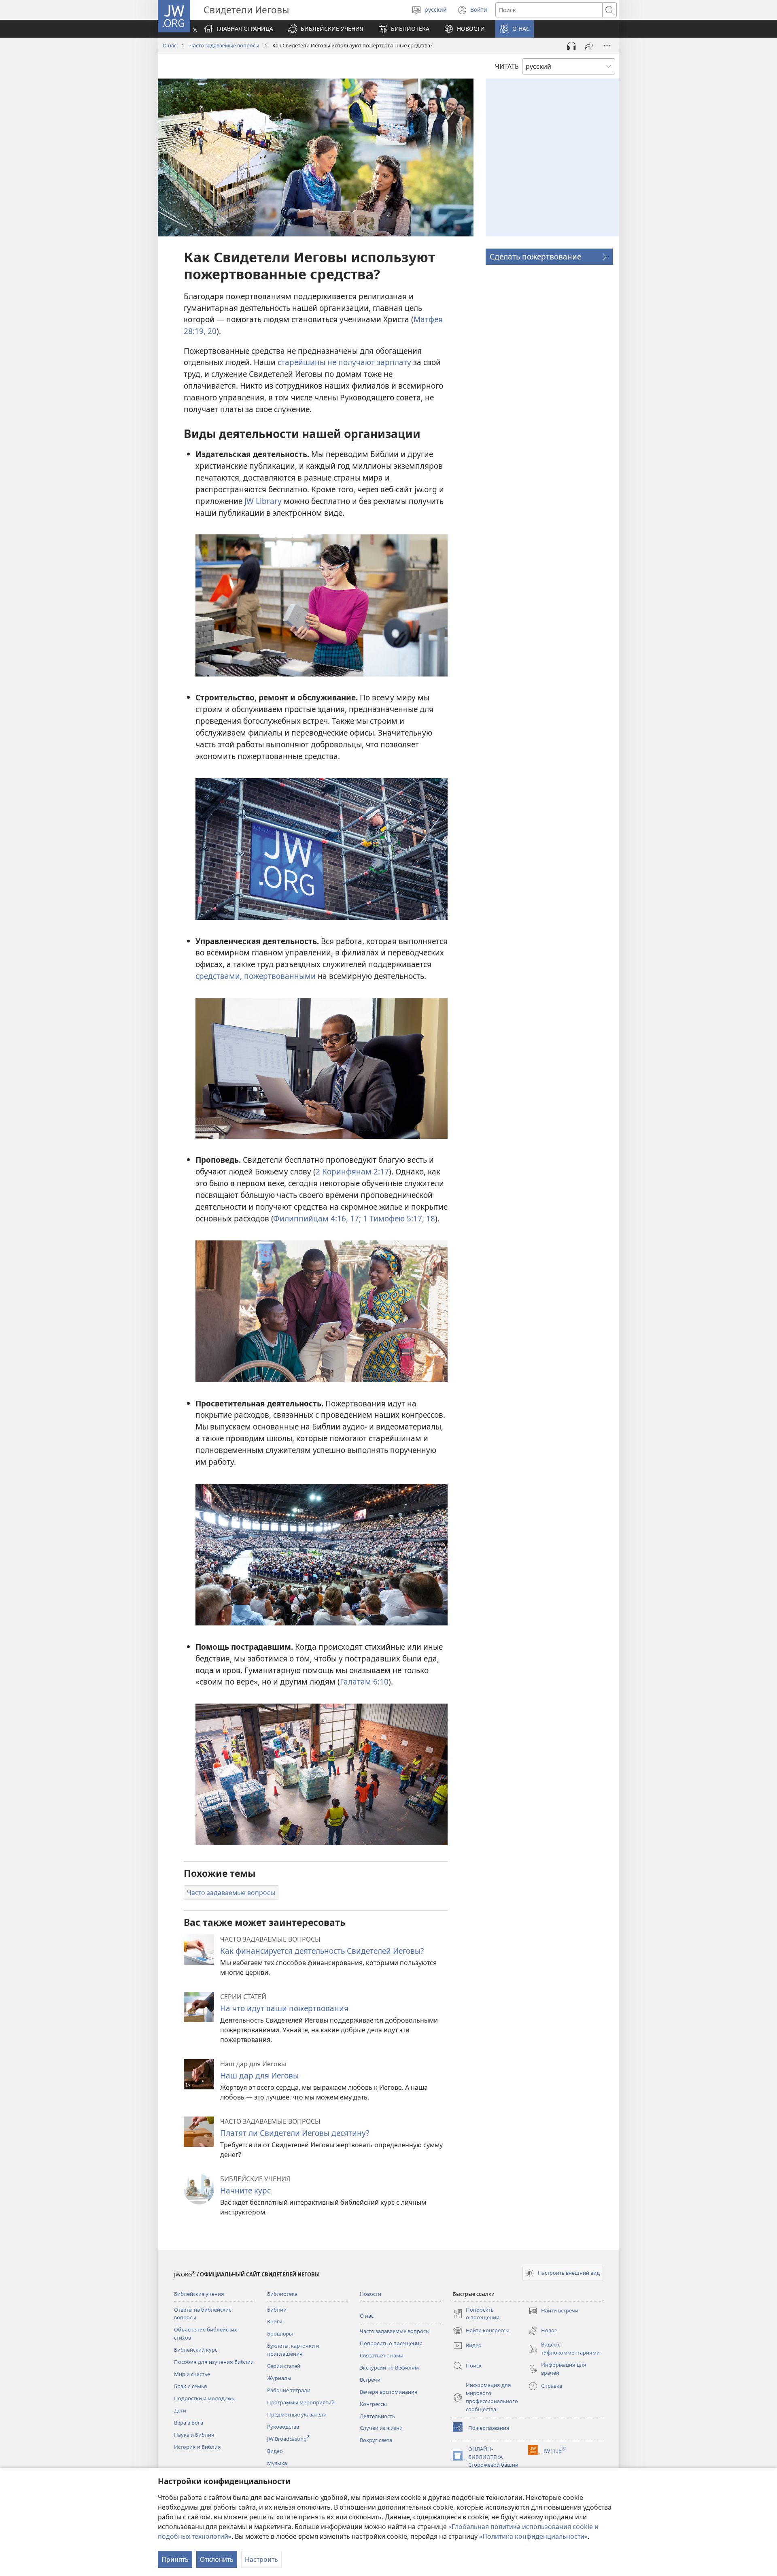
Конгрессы (373, 2404)
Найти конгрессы (481, 2331)
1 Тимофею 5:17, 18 (398, 1218)
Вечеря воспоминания (389, 2392)
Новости (370, 2294)
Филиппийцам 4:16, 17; (317, 1218)
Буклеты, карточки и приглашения (293, 2350)
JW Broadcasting (289, 2439)
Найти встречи (553, 2311)
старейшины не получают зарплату (344, 362)
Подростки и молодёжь (204, 2398)
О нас (170, 45)
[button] (326, 29)
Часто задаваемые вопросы (224, 45)
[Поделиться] (589, 46)
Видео (275, 2451)
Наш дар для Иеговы (259, 2075)
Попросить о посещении (391, 2343)
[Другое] (607, 46)
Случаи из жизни (381, 2428)
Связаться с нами (382, 2355)
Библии (277, 2310)
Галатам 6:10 (364, 1682)
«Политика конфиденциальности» (533, 2536)
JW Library (263, 501)
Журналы (279, 2378)
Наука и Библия (194, 2435)
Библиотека (282, 2294)
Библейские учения (199, 2294)
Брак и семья (191, 2386)
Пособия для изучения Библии (214, 2362)
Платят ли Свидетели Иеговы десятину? (295, 2133)
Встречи (370, 2380)
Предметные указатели (297, 2414)
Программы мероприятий (301, 2402)
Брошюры (280, 2334)
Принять (175, 2559)
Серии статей (284, 2366)
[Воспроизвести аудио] (571, 46)
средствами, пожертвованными (256, 976)
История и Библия (197, 2447)
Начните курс (245, 2190)
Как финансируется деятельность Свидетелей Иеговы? (322, 1951)
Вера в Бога (189, 2423)
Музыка (277, 2463)
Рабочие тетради (289, 2390)
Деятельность (377, 2416)
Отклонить (217, 2559)
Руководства (283, 2427)
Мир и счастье (192, 2374)
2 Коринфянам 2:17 (352, 1171)
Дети (180, 2410)
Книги (275, 2321)
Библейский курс (196, 2350)
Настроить (261, 2559)
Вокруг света (376, 2440)
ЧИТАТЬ (507, 66)
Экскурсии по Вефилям (389, 2368)
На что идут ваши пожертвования (284, 2008)
